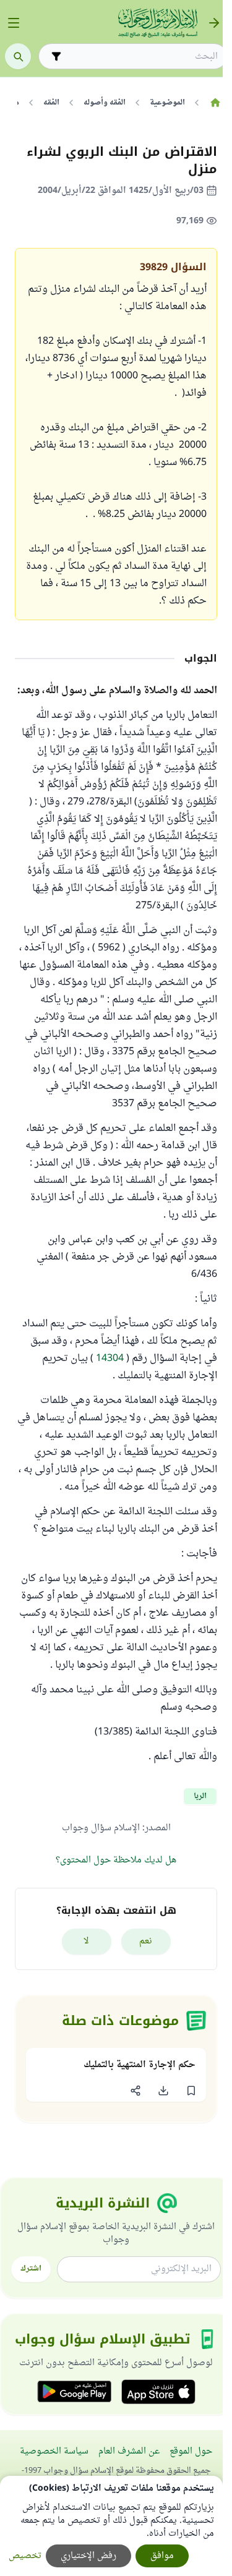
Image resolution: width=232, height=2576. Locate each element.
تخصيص (25, 2556)
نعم (146, 1941)
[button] (191, 2091)
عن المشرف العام (129, 2451)
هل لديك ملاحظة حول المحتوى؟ (116, 1860)
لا (86, 1941)
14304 (109, 1358)
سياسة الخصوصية (54, 2451)
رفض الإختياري (88, 2556)
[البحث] (18, 56)
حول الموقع (191, 2451)
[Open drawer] (14, 23)
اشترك (31, 2269)
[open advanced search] (56, 56)
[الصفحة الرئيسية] (215, 103)
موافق (162, 2556)
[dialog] (111, 2526)
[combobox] (141, 57)
